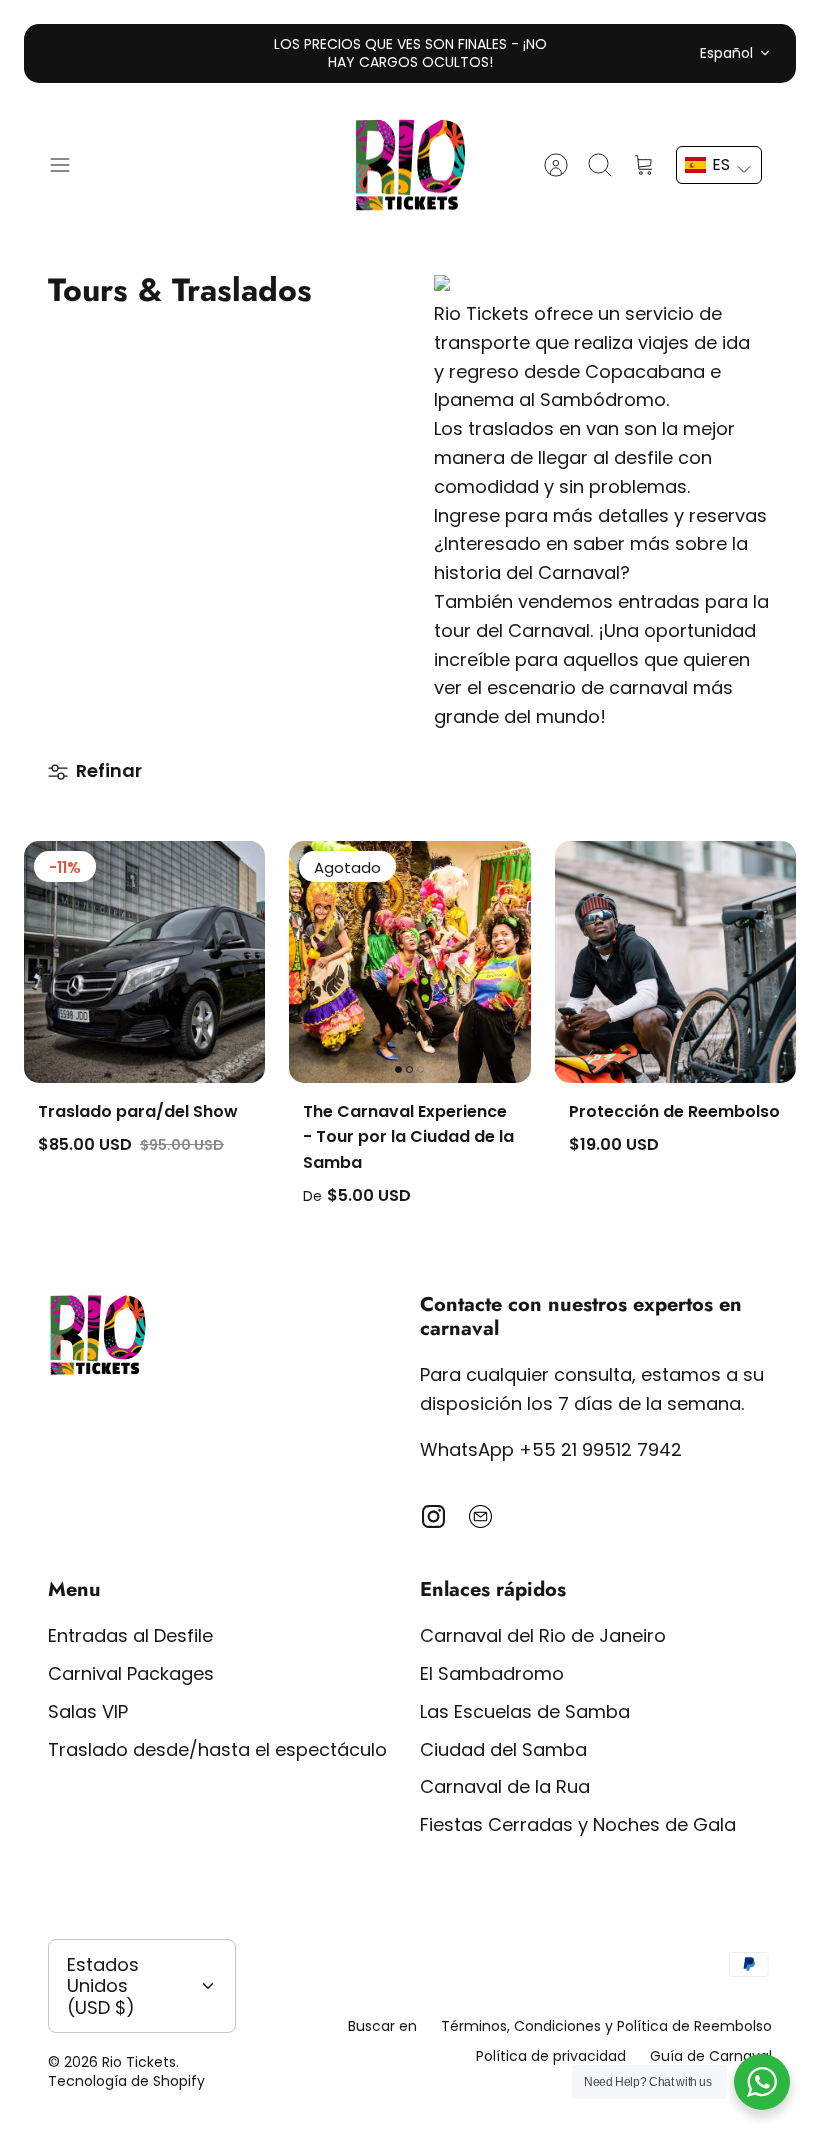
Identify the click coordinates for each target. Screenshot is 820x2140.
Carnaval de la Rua (505, 1786)
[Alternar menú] (70, 165)
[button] (719, 165)
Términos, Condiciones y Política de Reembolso (606, 2026)
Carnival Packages (131, 1673)
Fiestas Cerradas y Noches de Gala (578, 1824)
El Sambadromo (492, 1673)
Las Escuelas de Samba (525, 1711)
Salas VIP (88, 1711)
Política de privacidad (551, 2056)
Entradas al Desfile (130, 1635)
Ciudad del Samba (503, 1749)
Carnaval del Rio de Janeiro (543, 1635)
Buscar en (382, 2026)
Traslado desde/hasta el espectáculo (217, 1749)
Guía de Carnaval (711, 2056)
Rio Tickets (139, 2062)
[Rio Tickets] (410, 165)
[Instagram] (433, 1516)
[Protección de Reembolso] (675, 961)
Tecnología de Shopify (126, 2081)
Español (726, 53)
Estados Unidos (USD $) (103, 1986)
